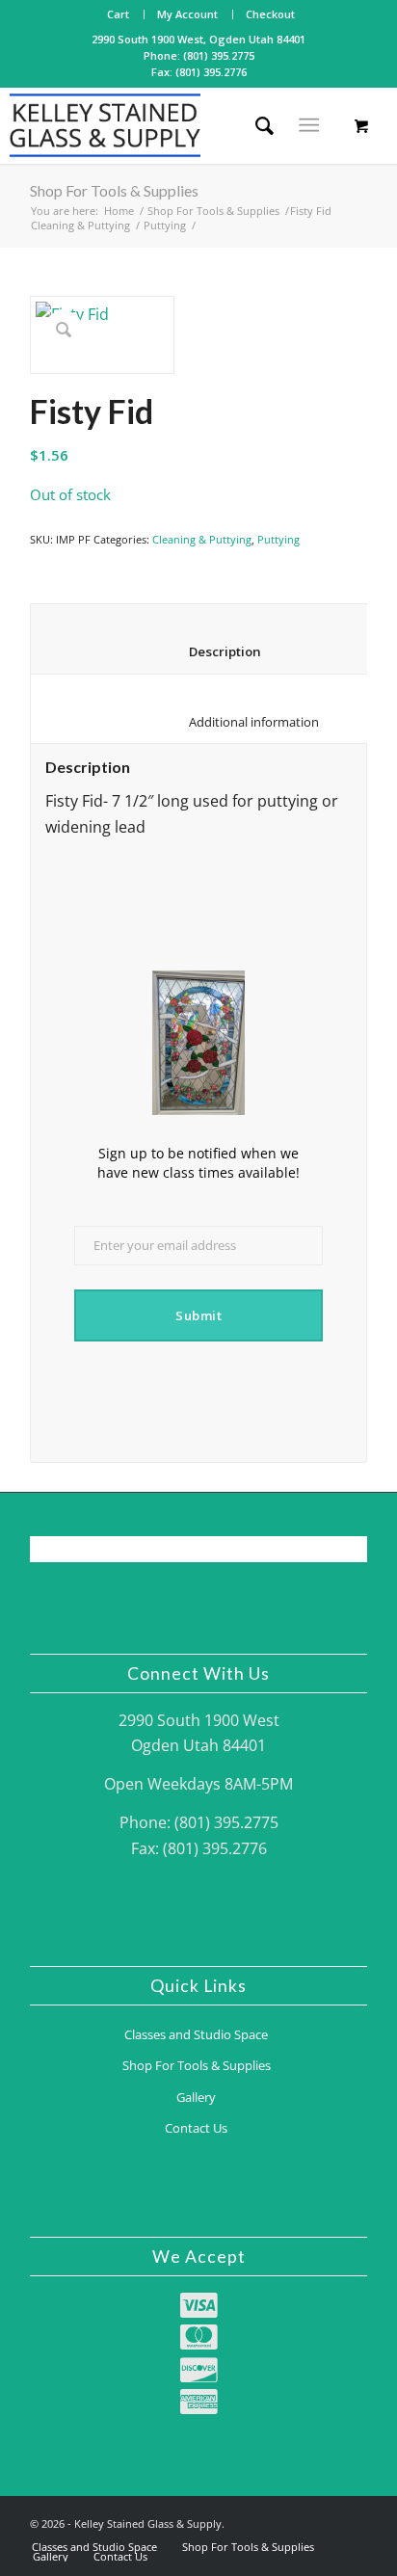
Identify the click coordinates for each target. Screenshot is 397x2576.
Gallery (196, 2097)
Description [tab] (212, 651)
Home (119, 211)
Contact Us (196, 2128)
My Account (187, 14)
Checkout (270, 14)
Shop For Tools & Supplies (114, 190)
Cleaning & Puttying (80, 225)
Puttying (165, 225)
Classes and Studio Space (196, 2034)
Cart (118, 14)
